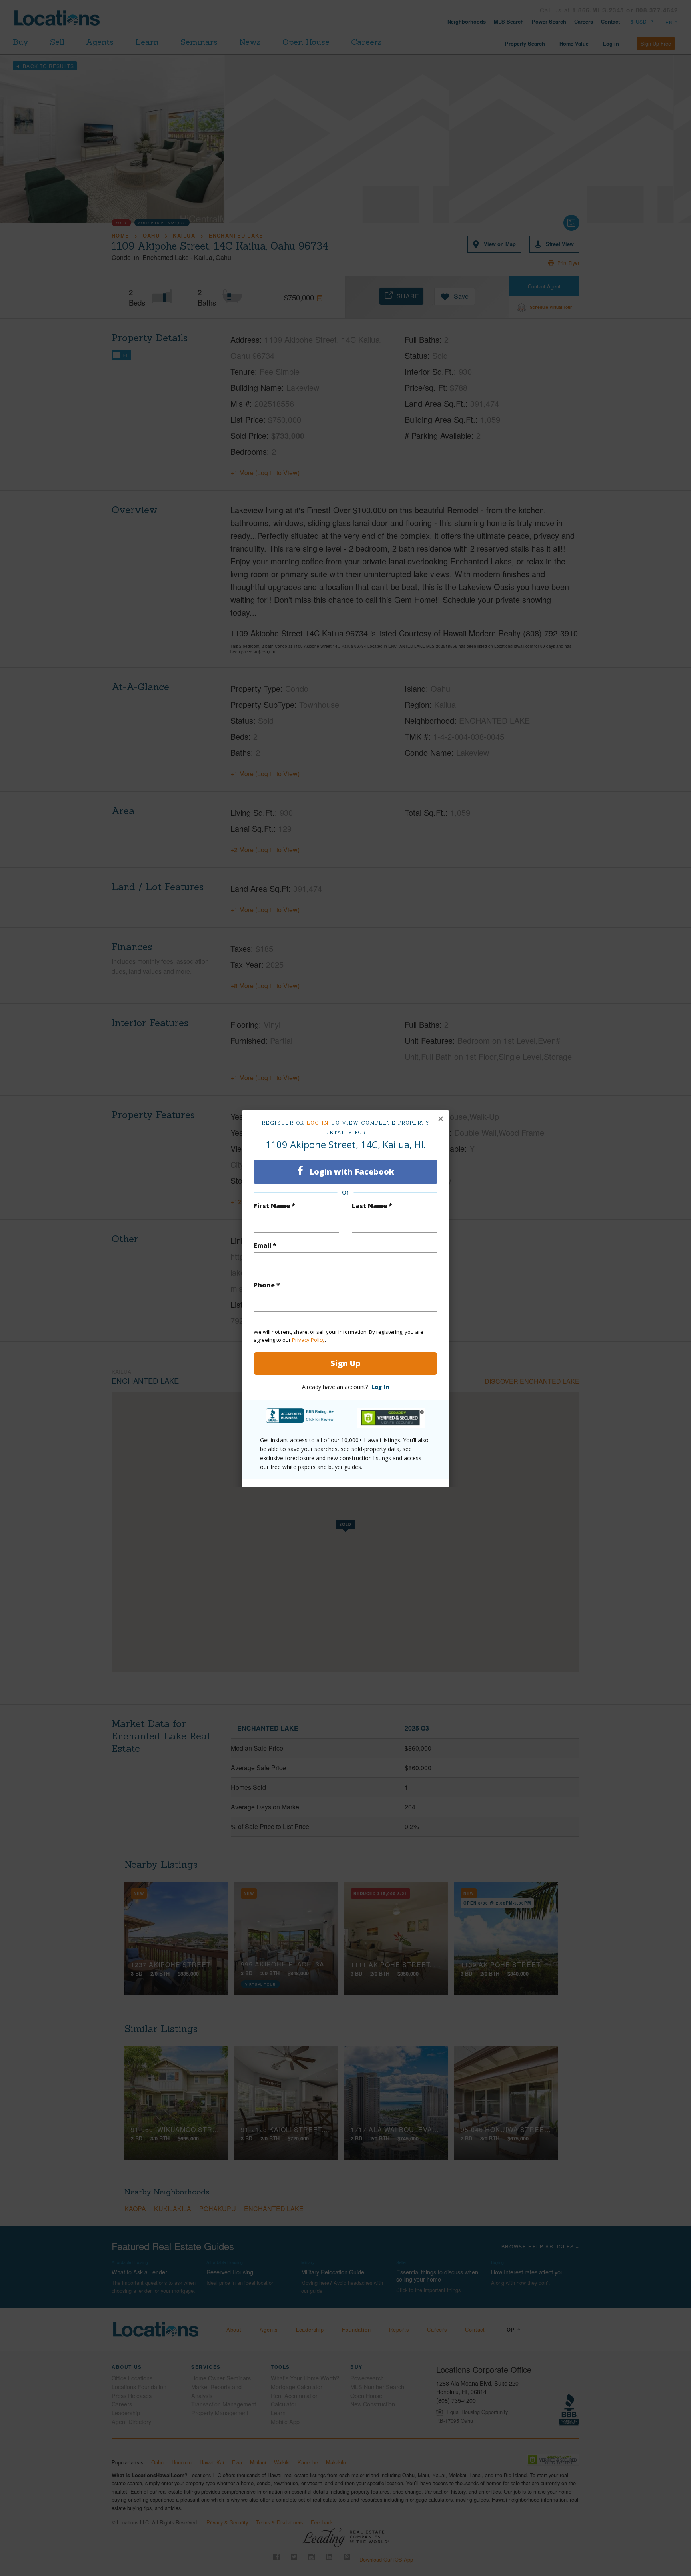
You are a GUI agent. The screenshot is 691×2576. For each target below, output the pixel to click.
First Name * (274, 1206)
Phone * (267, 1285)
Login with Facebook (351, 1172)
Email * (265, 1245)
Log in (318, 1123)
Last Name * (372, 1206)
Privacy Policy (308, 1340)
